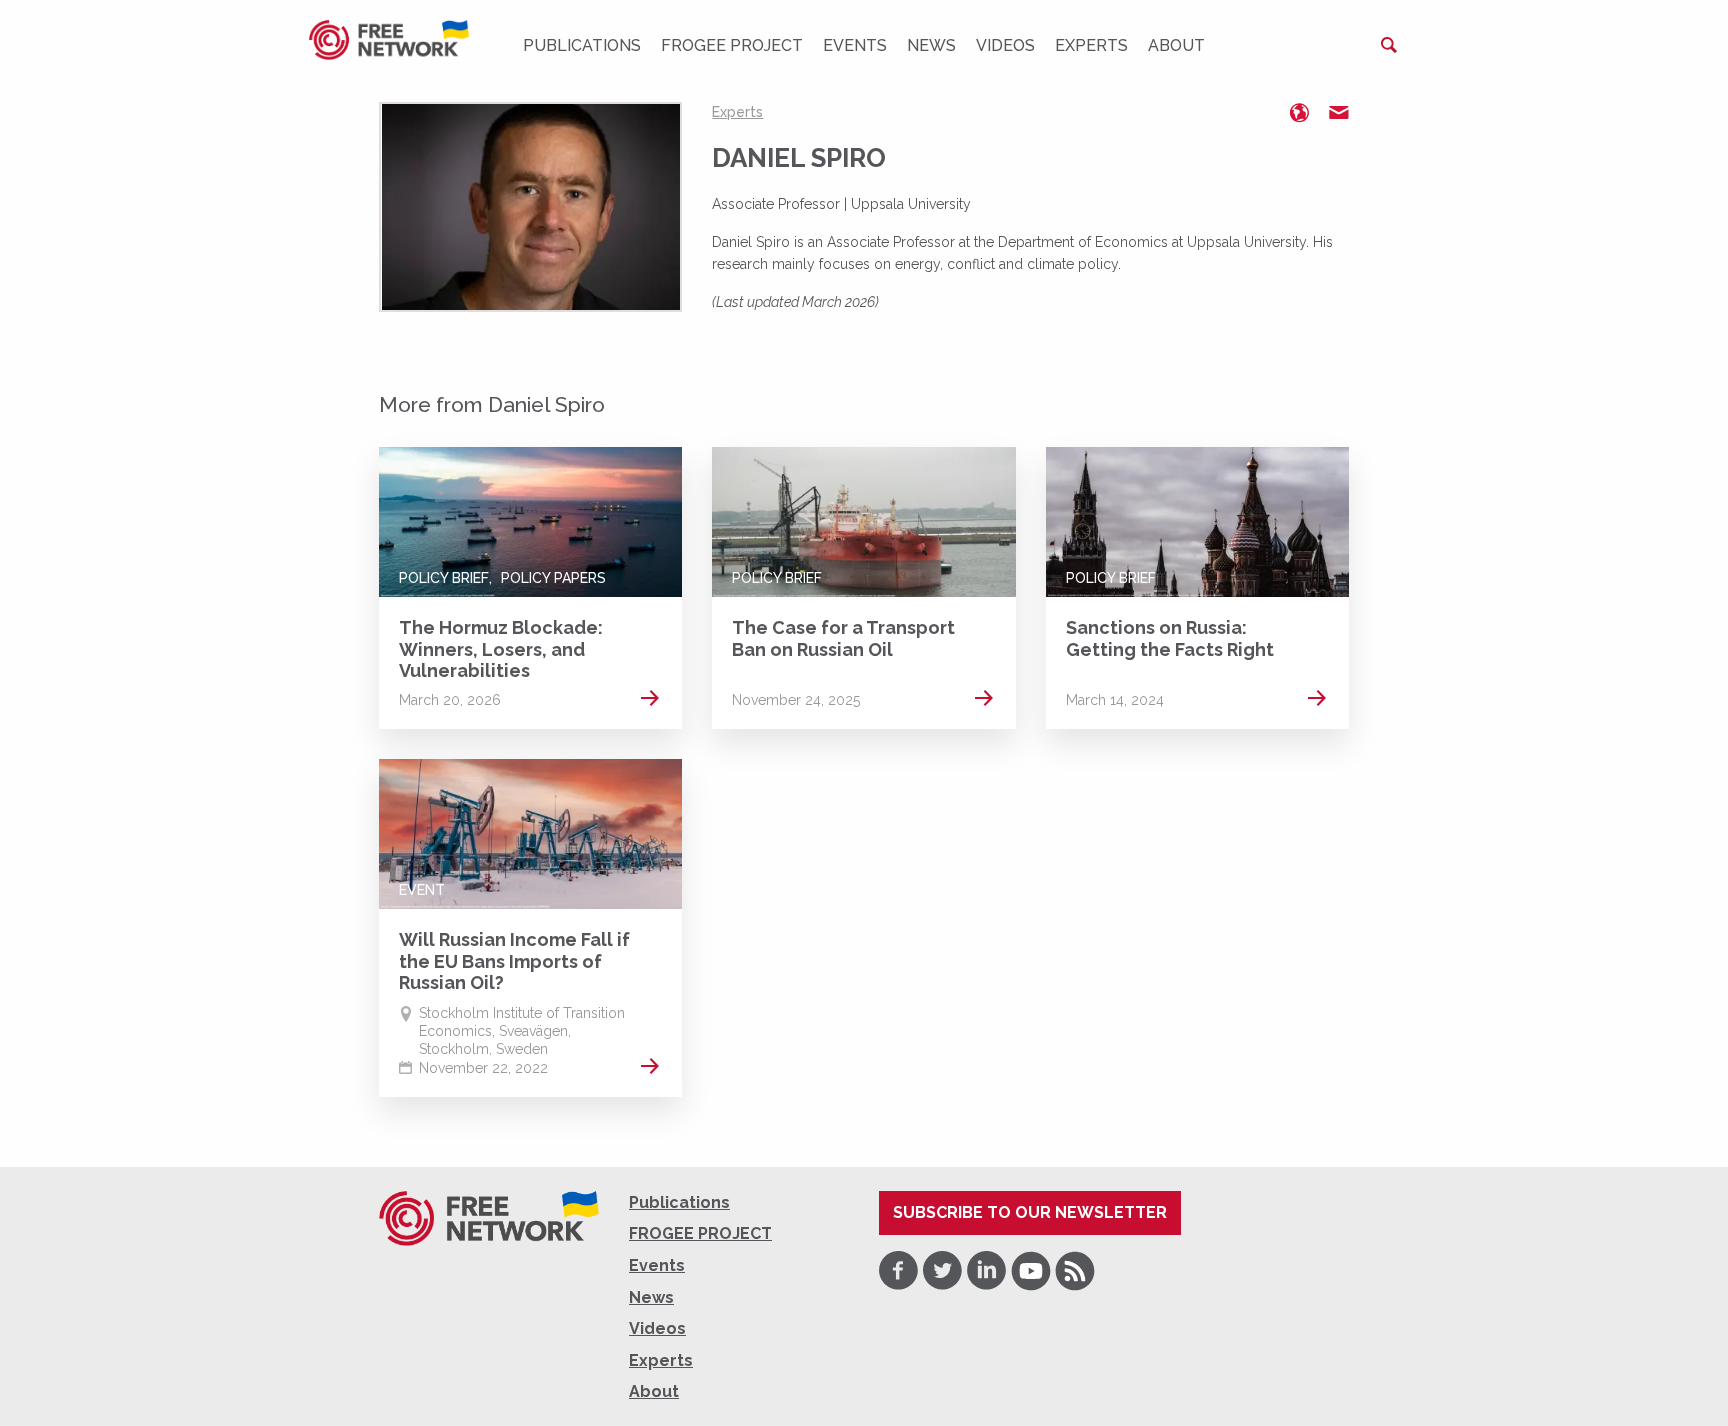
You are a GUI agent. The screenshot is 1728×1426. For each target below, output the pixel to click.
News (931, 45)
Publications (582, 45)
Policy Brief (444, 578)
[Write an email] (1339, 113)
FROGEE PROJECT (732, 45)
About (1176, 45)
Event (422, 890)
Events (855, 45)
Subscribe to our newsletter (1030, 1212)
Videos (1005, 45)
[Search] (1389, 45)
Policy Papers (553, 578)
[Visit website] (1299, 113)
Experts (1091, 45)
